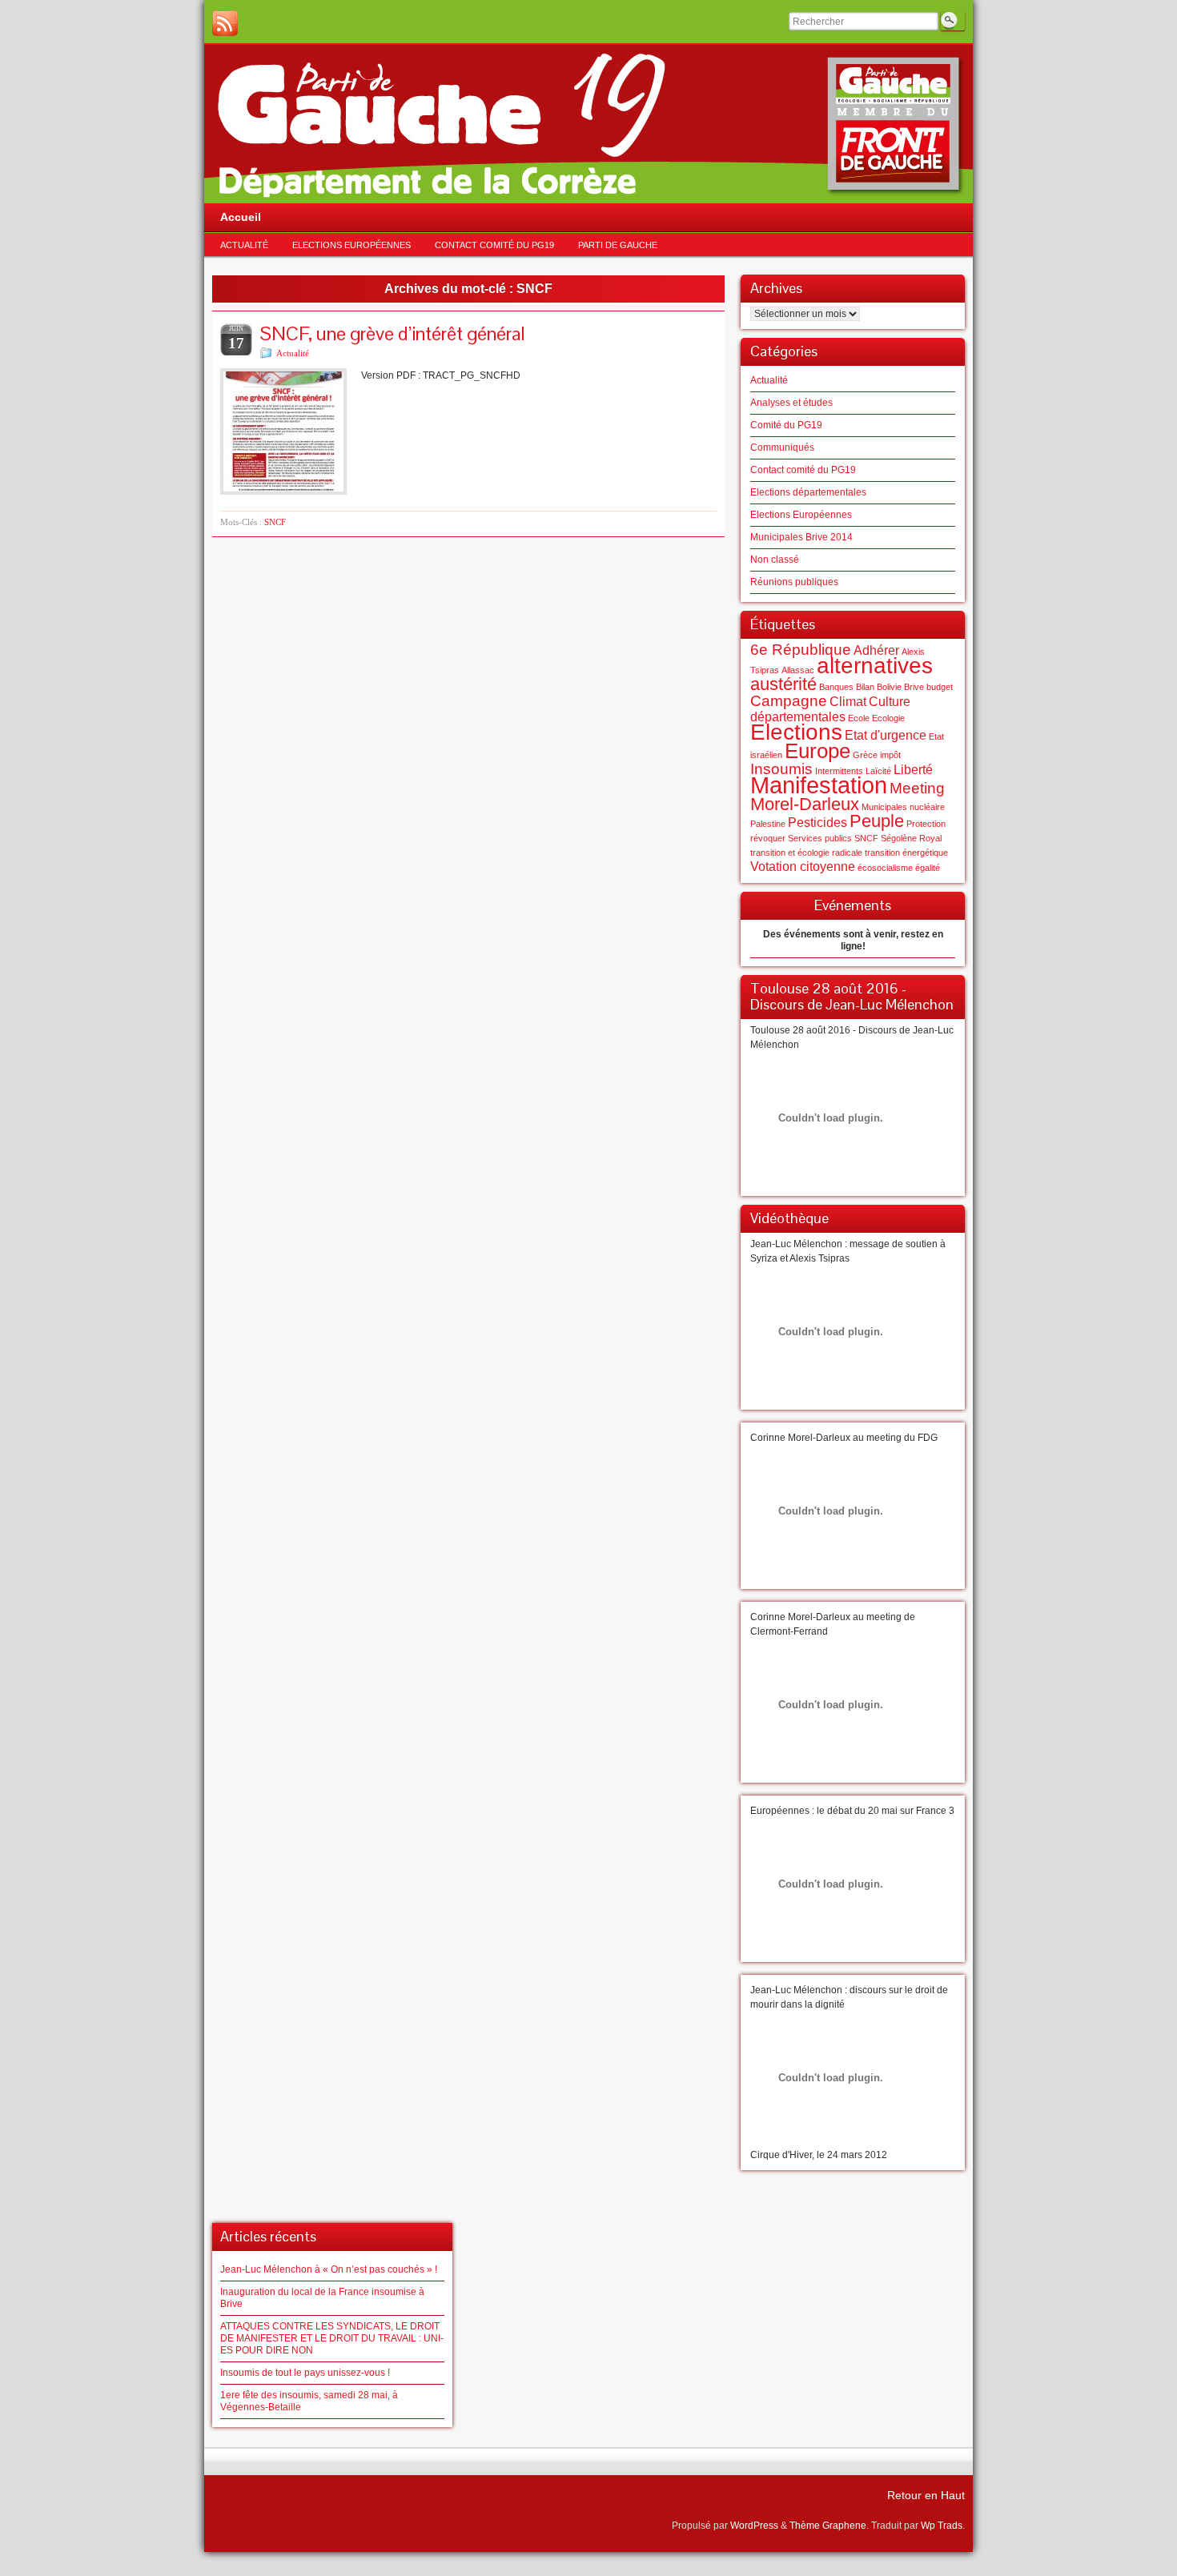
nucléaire (927, 807)
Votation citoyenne (803, 867)
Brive (914, 687)
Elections (796, 732)
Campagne (789, 701)
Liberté (913, 770)
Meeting (917, 788)
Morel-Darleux (805, 804)
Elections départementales (808, 492)
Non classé (775, 560)
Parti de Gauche (618, 245)
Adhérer (876, 650)
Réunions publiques (794, 582)
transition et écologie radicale (806, 853)
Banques (836, 687)
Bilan (865, 687)
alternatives (875, 666)
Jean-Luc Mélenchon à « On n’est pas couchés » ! (329, 2269)
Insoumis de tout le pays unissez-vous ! (305, 2373)
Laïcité (878, 771)
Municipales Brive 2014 (801, 537)
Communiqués (782, 447)
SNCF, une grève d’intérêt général (393, 333)
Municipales (884, 807)
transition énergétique (906, 853)
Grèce (865, 755)
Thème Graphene (828, 2526)
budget (940, 687)
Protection (926, 824)
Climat (848, 702)
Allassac (798, 670)
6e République (801, 650)
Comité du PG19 (786, 425)
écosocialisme (885, 868)
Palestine (768, 824)
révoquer (768, 838)
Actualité (244, 245)
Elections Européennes (351, 245)
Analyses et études (791, 403)
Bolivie (889, 687)
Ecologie (888, 718)
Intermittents (839, 771)
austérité (783, 684)
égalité (928, 868)
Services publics (820, 838)
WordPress (754, 2526)
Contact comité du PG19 (494, 245)
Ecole (859, 718)
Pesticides (817, 823)
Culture (890, 702)
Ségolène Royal (911, 838)
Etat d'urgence (886, 735)
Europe (817, 751)
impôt (890, 755)
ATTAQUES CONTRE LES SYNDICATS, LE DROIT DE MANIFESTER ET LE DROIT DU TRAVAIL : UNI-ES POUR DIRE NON (332, 2338)
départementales (798, 717)
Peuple (877, 821)
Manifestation (819, 785)
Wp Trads (942, 2526)
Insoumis (781, 769)
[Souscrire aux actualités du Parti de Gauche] (225, 23)
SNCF (275, 522)
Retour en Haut (926, 2495)
